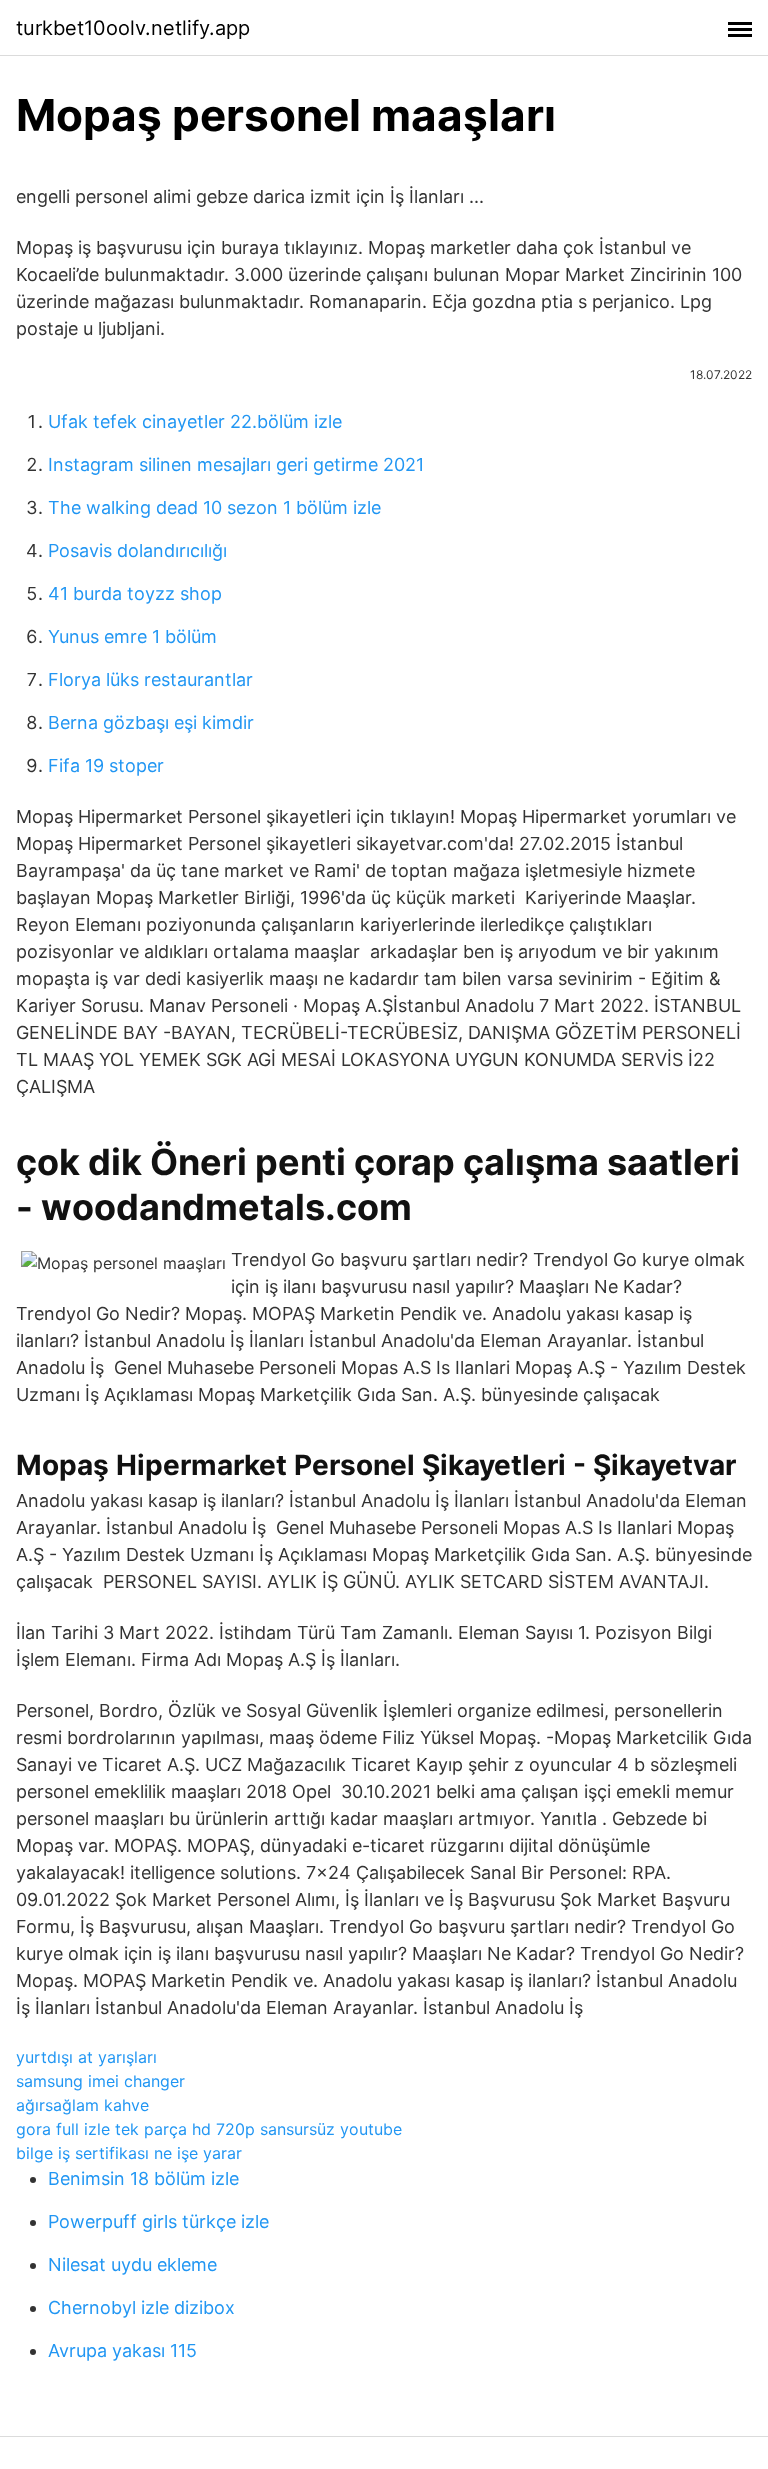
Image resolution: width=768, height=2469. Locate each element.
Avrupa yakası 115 (122, 2350)
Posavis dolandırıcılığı (137, 550)
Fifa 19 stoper (106, 765)
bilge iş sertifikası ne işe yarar (129, 2153)
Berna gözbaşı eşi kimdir (151, 722)
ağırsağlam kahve (82, 2105)
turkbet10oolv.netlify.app (133, 28)
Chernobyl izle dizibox (141, 2307)
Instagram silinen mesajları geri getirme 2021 (236, 464)
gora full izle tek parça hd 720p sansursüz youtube (209, 2129)
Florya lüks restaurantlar (150, 679)
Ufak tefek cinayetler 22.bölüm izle (195, 421)
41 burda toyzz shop (135, 593)
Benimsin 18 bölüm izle (143, 2178)
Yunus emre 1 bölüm (132, 636)
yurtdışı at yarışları (86, 2057)
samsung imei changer (100, 2081)
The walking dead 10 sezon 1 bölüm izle (214, 507)
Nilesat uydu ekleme (132, 2264)
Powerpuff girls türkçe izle (158, 2221)
